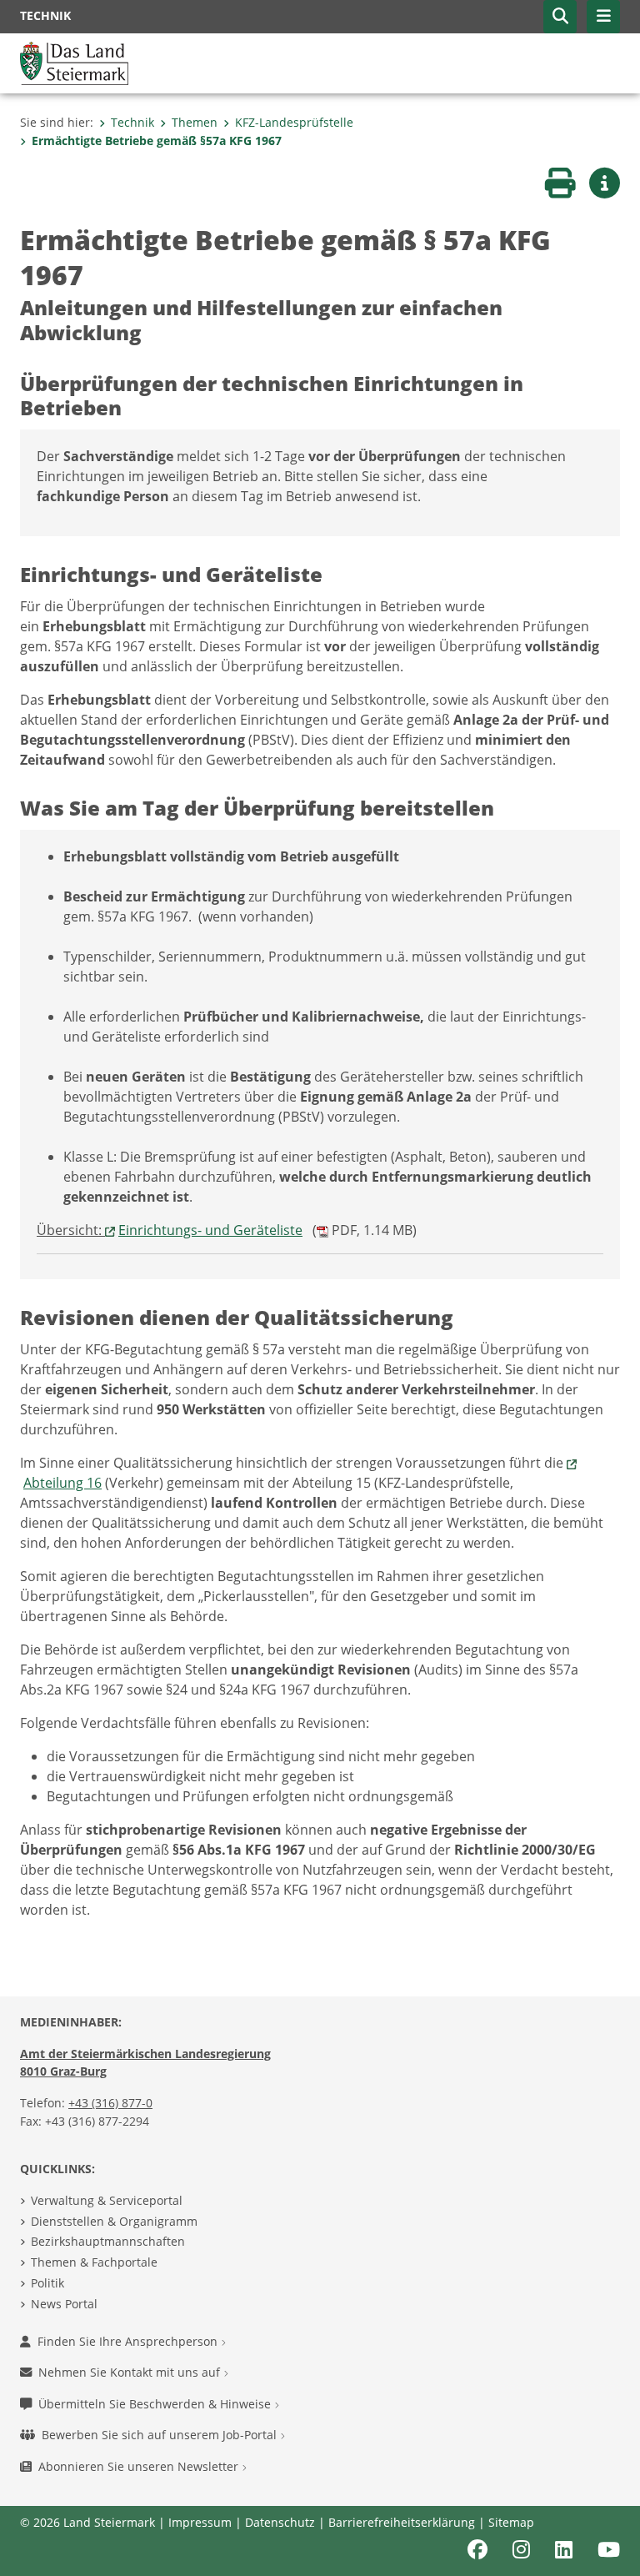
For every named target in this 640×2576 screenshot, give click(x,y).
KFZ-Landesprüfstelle (294, 122)
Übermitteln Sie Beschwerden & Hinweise (156, 2404)
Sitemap (511, 2522)
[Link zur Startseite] (74, 62)
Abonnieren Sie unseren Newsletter (140, 2466)
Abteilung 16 (62, 1483)
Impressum (200, 2522)
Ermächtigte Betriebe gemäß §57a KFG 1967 (157, 141)
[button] (560, 17)
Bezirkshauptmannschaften (108, 2241)
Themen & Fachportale (94, 2262)
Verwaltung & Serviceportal (107, 2200)
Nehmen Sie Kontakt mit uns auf (131, 2372)
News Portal (64, 2304)
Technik (132, 122)
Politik (47, 2283)
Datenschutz (280, 2522)
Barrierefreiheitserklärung (402, 2522)
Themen (195, 122)
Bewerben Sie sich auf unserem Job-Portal (161, 2435)
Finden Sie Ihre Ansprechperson (129, 2341)
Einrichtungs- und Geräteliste (210, 1230)
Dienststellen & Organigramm (114, 2221)
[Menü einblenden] (603, 17)
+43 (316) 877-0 (110, 2103)
